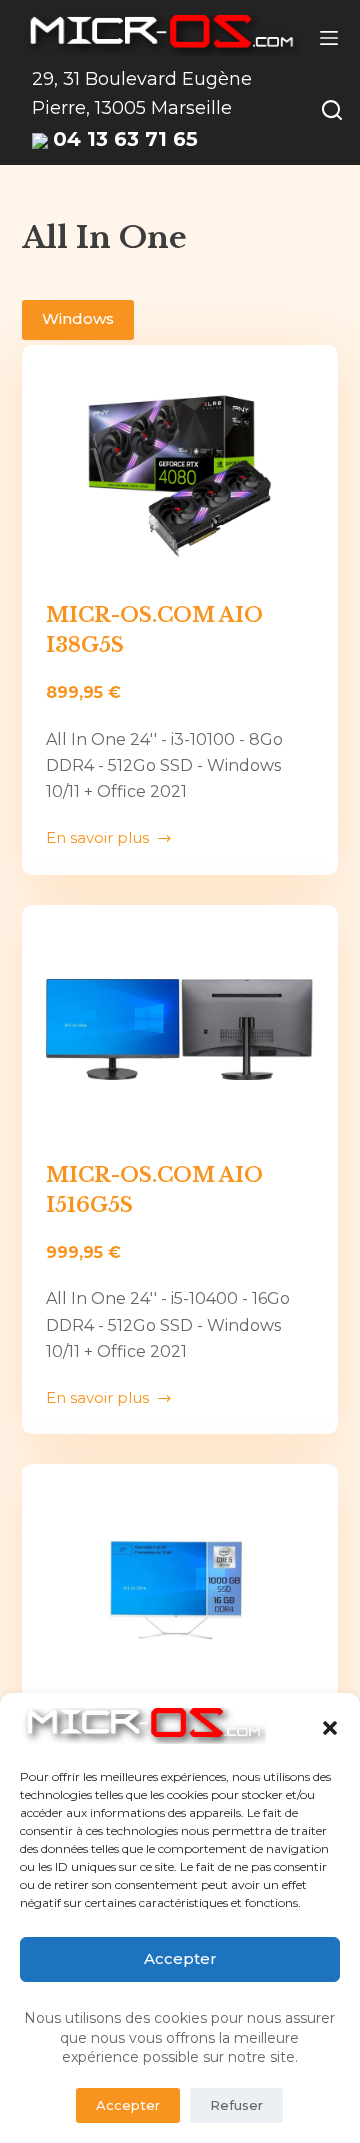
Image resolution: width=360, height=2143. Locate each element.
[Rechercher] (332, 110)
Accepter (180, 1958)
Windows (78, 318)
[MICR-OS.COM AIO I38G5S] (180, 470)
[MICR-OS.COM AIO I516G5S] (180, 1030)
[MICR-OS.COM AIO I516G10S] (180, 1589)
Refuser (236, 2105)
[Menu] (329, 38)
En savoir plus (97, 839)
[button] (330, 1728)
